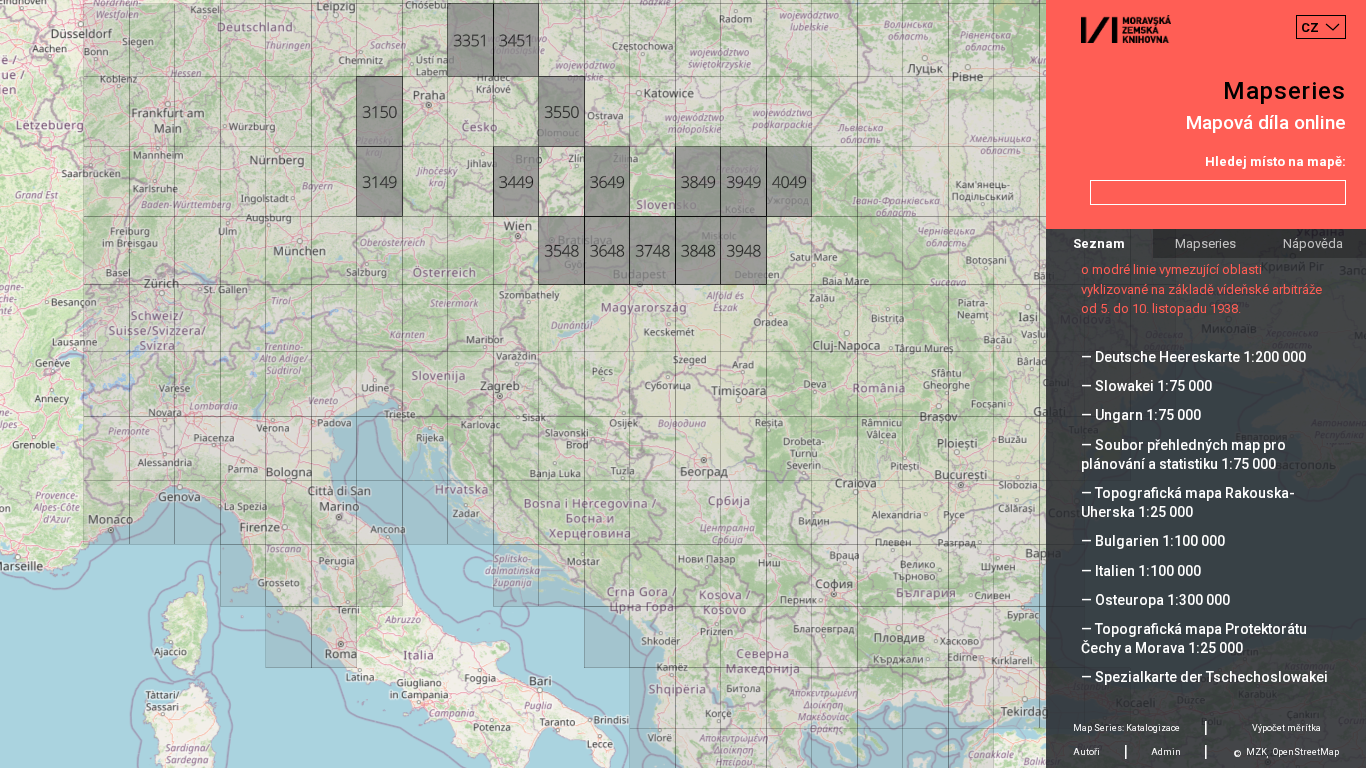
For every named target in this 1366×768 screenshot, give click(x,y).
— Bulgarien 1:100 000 (1153, 541)
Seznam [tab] (1099, 243)
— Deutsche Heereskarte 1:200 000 (1193, 357)
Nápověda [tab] (1313, 243)
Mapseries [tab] (1205, 243)
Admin (1166, 752)
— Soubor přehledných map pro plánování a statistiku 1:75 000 (1183, 454)
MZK (1256, 752)
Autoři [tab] (1086, 752)
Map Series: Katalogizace (1126, 728)
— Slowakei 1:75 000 (1146, 386)
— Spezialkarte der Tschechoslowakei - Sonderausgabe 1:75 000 (1204, 686)
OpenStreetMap (1306, 752)
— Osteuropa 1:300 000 (1155, 600)
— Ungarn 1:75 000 (1141, 415)
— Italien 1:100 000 (1141, 571)
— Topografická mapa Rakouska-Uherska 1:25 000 (1188, 502)
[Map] (683, 384)
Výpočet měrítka (1286, 728)
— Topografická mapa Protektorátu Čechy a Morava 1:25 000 (1194, 638)
